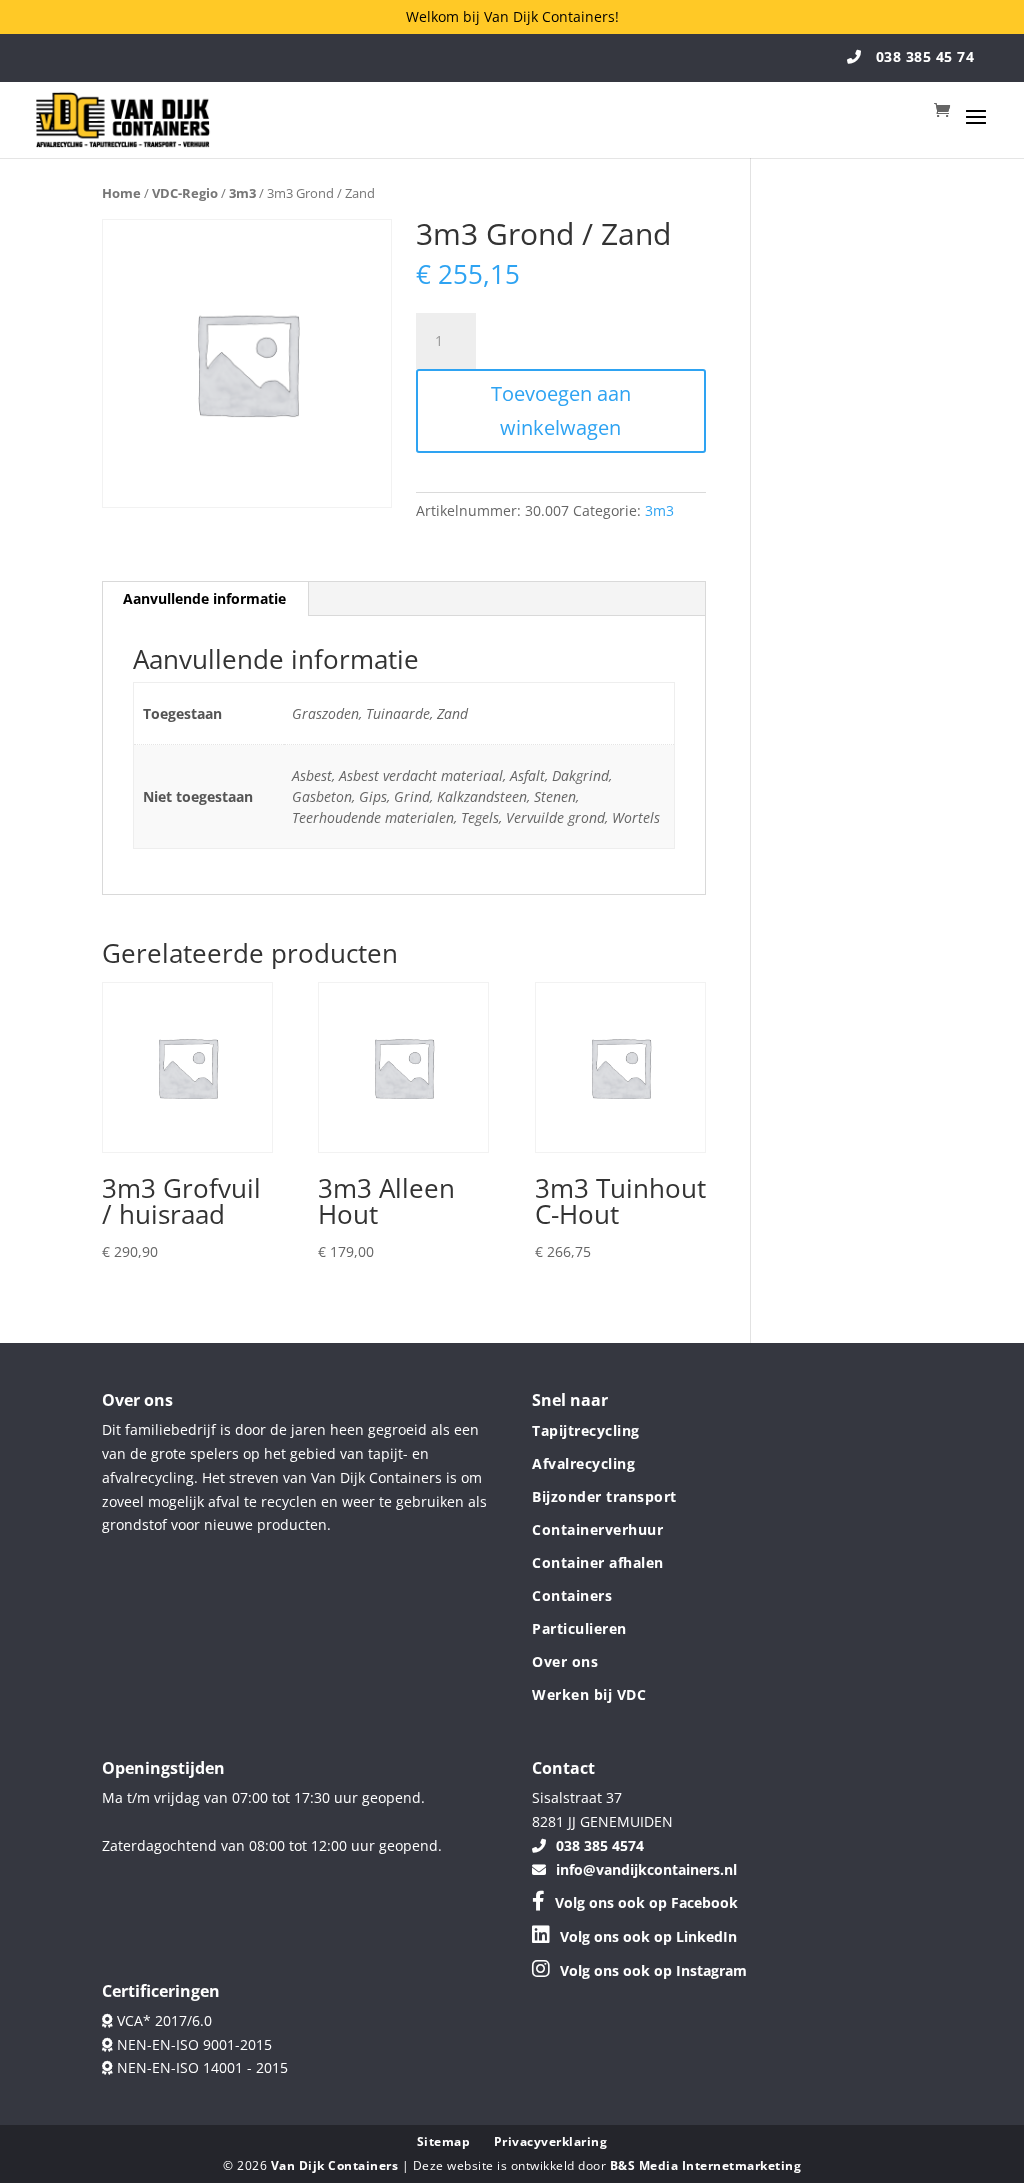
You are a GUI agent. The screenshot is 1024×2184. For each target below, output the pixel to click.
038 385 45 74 (922, 56)
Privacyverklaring (551, 2141)
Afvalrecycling (583, 1463)
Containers (572, 1595)
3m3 (242, 193)
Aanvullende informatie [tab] (204, 598)
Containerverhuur (597, 1529)
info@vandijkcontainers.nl (646, 1868)
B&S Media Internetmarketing (706, 2165)
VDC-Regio (185, 193)
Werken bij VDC (589, 1694)
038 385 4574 (600, 1844)
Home (121, 193)
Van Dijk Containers (336, 2165)
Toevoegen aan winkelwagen (561, 410)
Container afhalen (598, 1562)
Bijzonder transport (604, 1496)
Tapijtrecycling (586, 1430)
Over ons (565, 1661)
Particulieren (579, 1628)
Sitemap (444, 2141)
